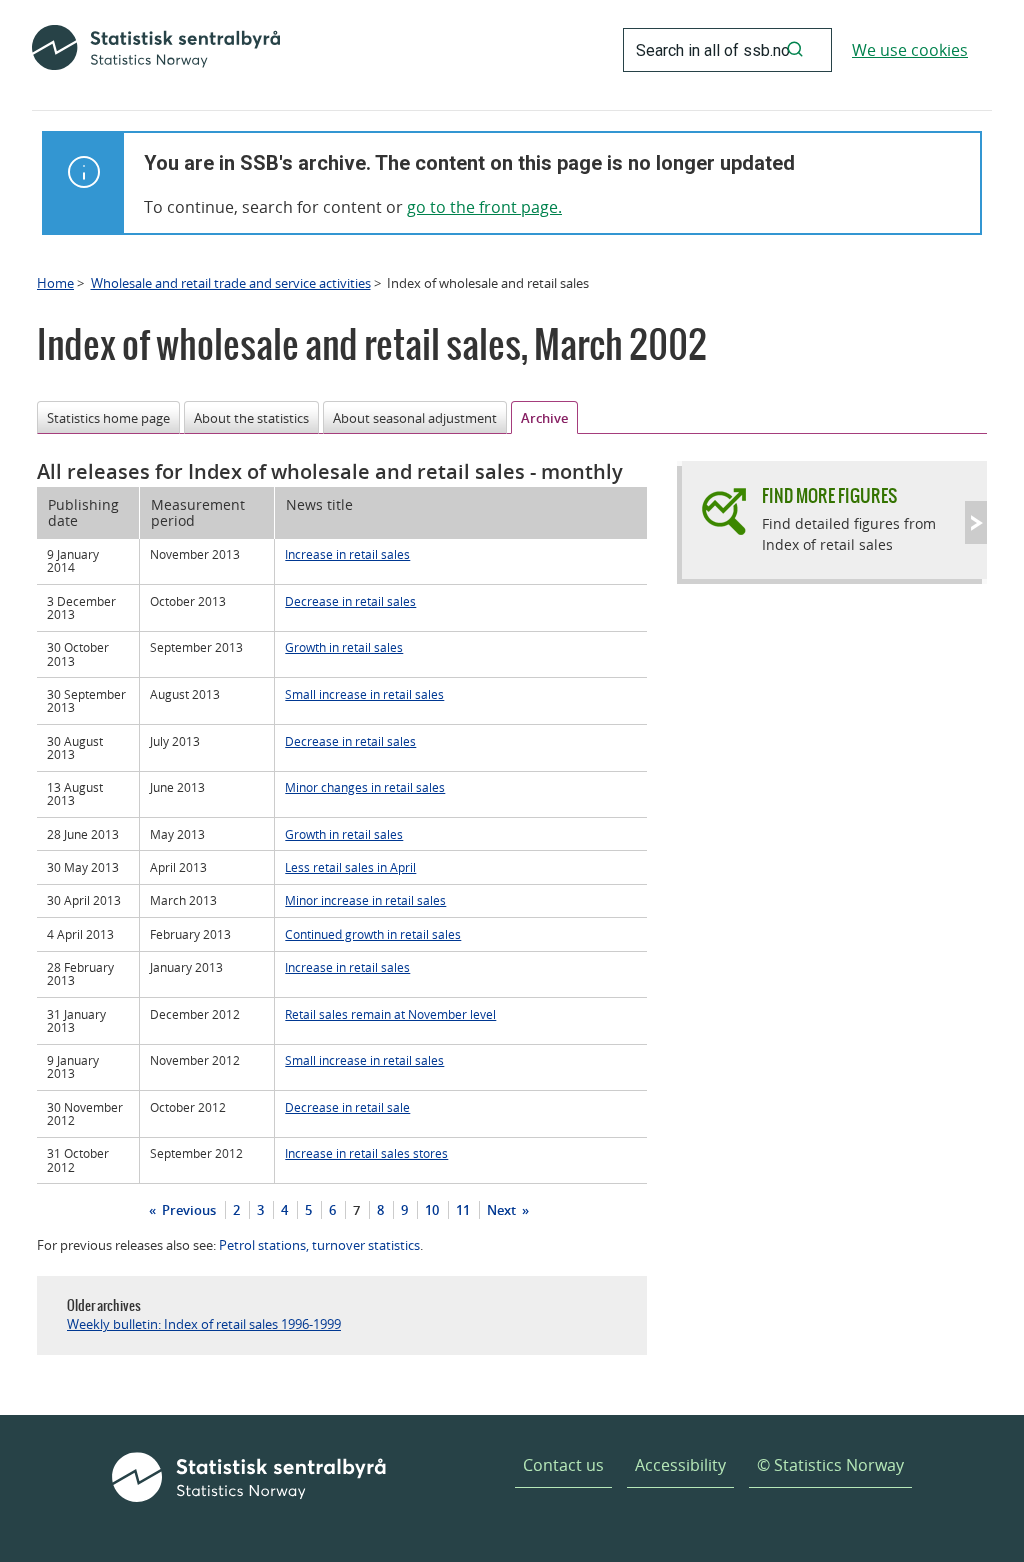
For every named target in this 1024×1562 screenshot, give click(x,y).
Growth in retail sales (344, 647)
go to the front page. (484, 207)
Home (55, 283)
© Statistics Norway (830, 1465)
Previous (187, 1210)
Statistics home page (108, 418)
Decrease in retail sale (347, 1107)
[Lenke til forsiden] (156, 50)
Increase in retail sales (347, 554)
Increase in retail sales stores (366, 1153)
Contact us (563, 1465)
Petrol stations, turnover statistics (319, 1245)
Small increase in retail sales (364, 694)
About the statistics (251, 418)
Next (503, 1210)
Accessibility (680, 1465)
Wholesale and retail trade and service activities (231, 283)
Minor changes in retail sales (365, 787)
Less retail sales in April (350, 867)
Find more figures (829, 495)
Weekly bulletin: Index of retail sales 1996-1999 (204, 1324)
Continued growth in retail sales (373, 934)
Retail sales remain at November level (390, 1014)
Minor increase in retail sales (365, 900)
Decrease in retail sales (350, 601)
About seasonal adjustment (415, 418)
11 (463, 1210)
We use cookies (910, 50)
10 (432, 1210)
